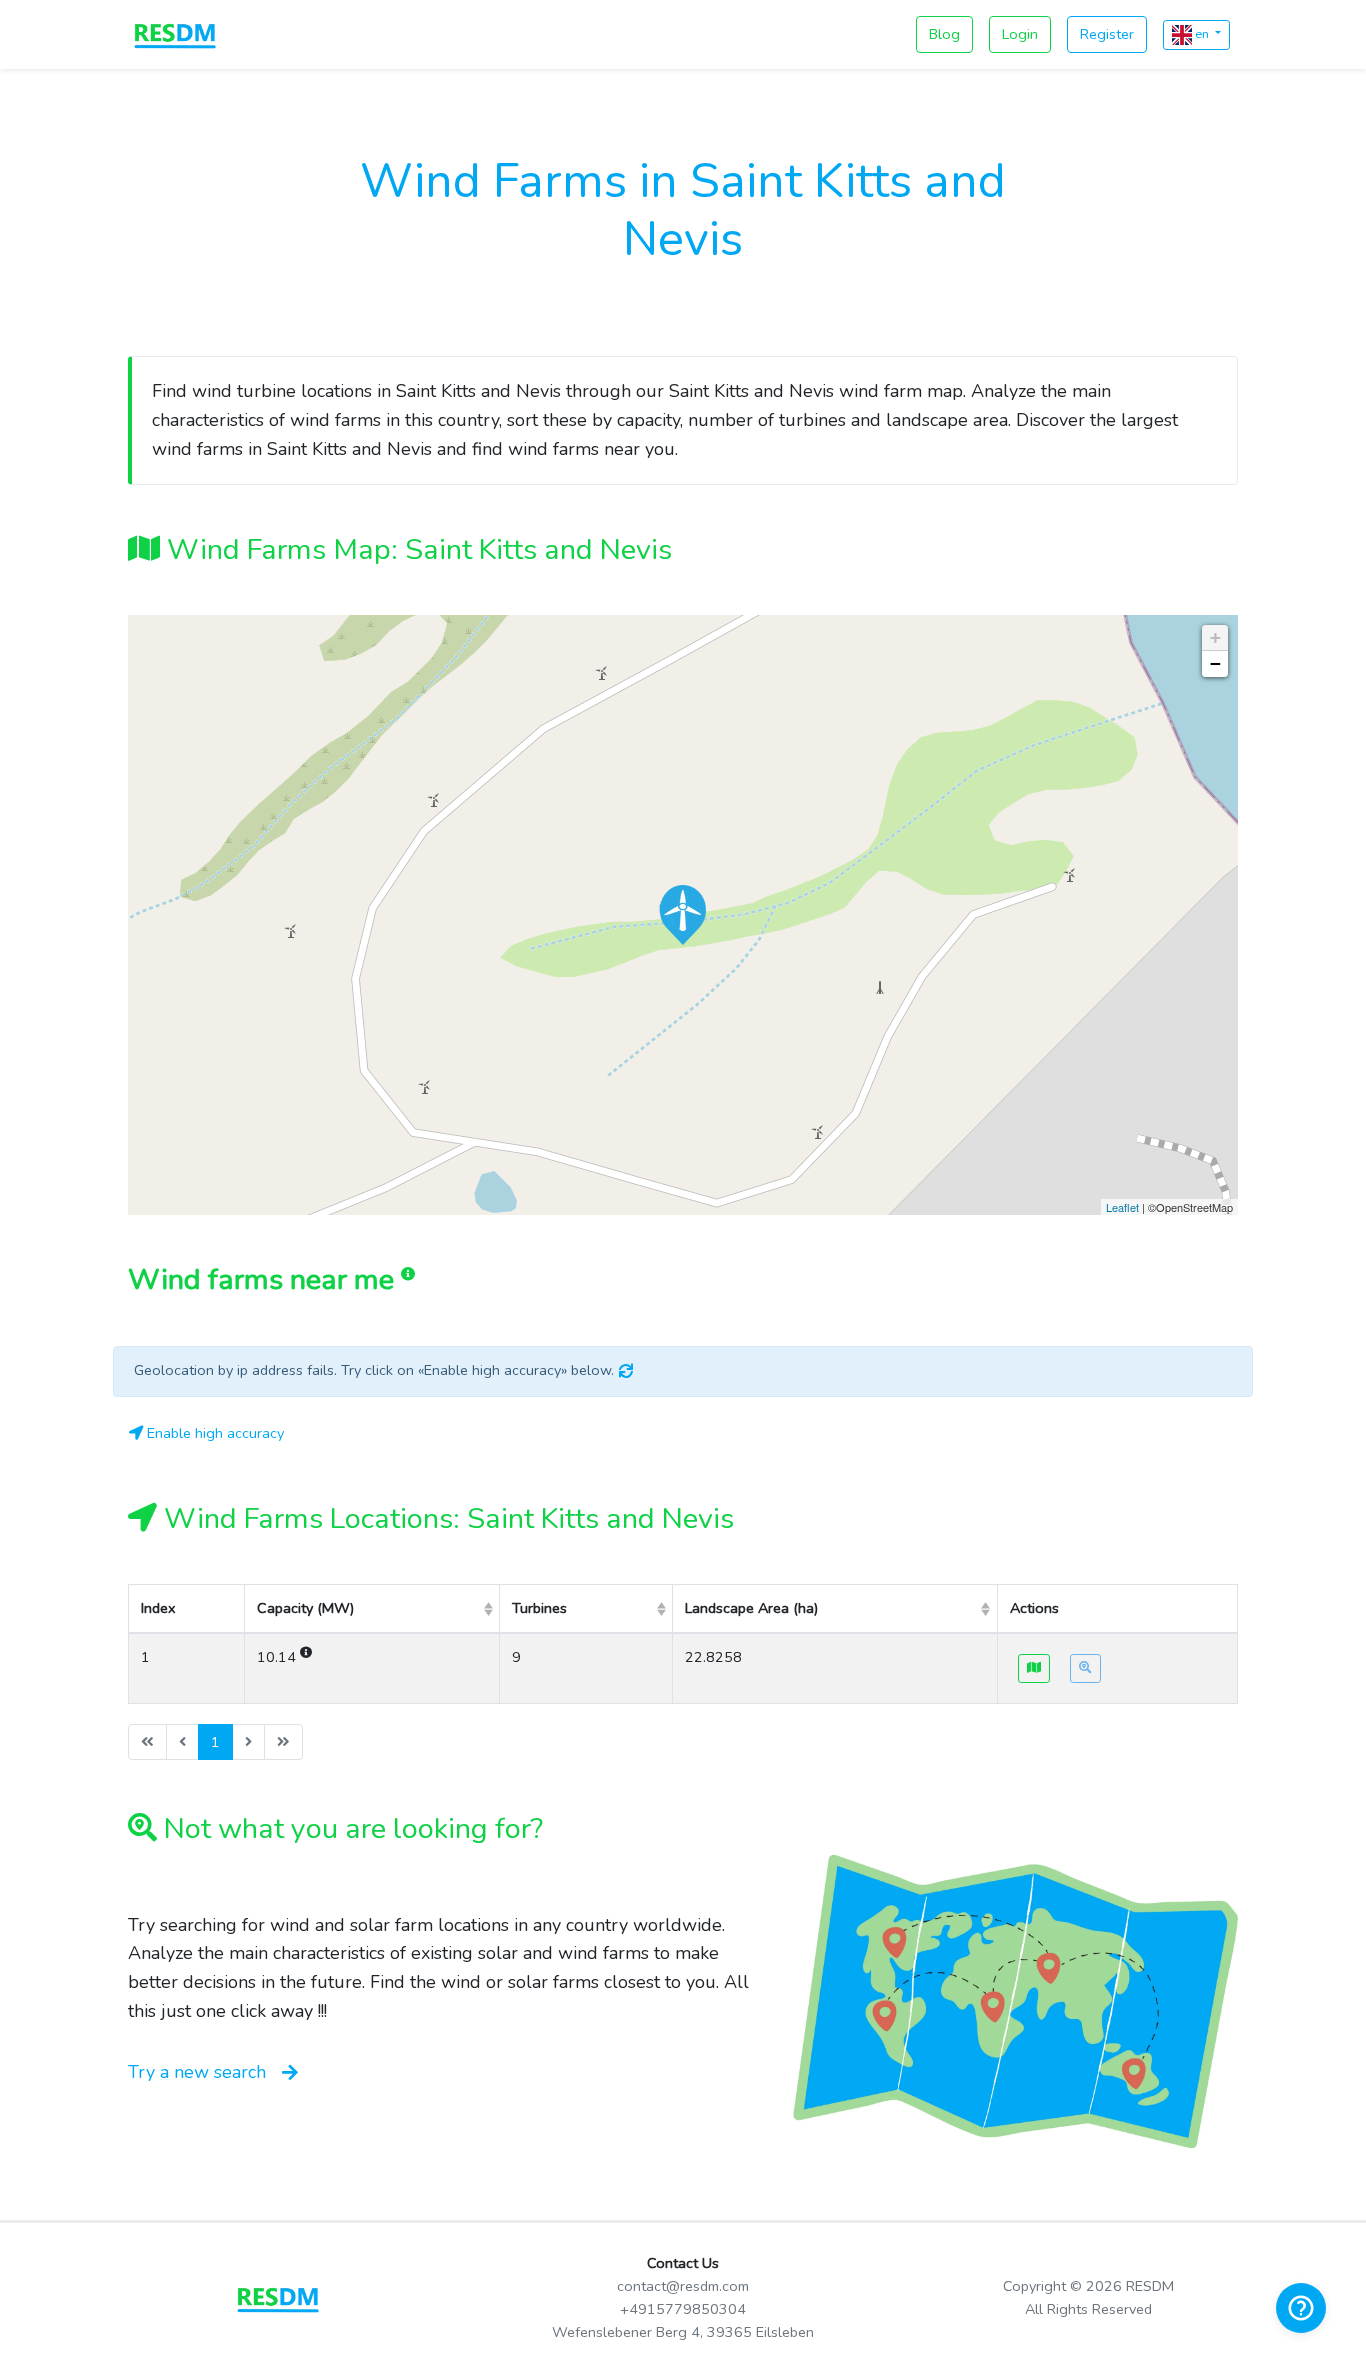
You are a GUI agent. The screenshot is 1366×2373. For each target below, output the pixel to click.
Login (1020, 34)
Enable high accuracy (213, 1433)
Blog (944, 34)
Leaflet (1122, 1207)
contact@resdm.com (683, 2286)
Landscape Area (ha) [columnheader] (751, 1608)
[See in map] (1034, 1668)
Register (1107, 34)
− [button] (1215, 663)
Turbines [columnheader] (539, 1608)
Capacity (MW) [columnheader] (305, 1608)
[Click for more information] (683, 915)
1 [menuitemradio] (215, 1742)
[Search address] (1085, 1668)
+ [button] (1215, 637)
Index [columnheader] (158, 1608)
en (1202, 33)
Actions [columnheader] (1034, 1608)
